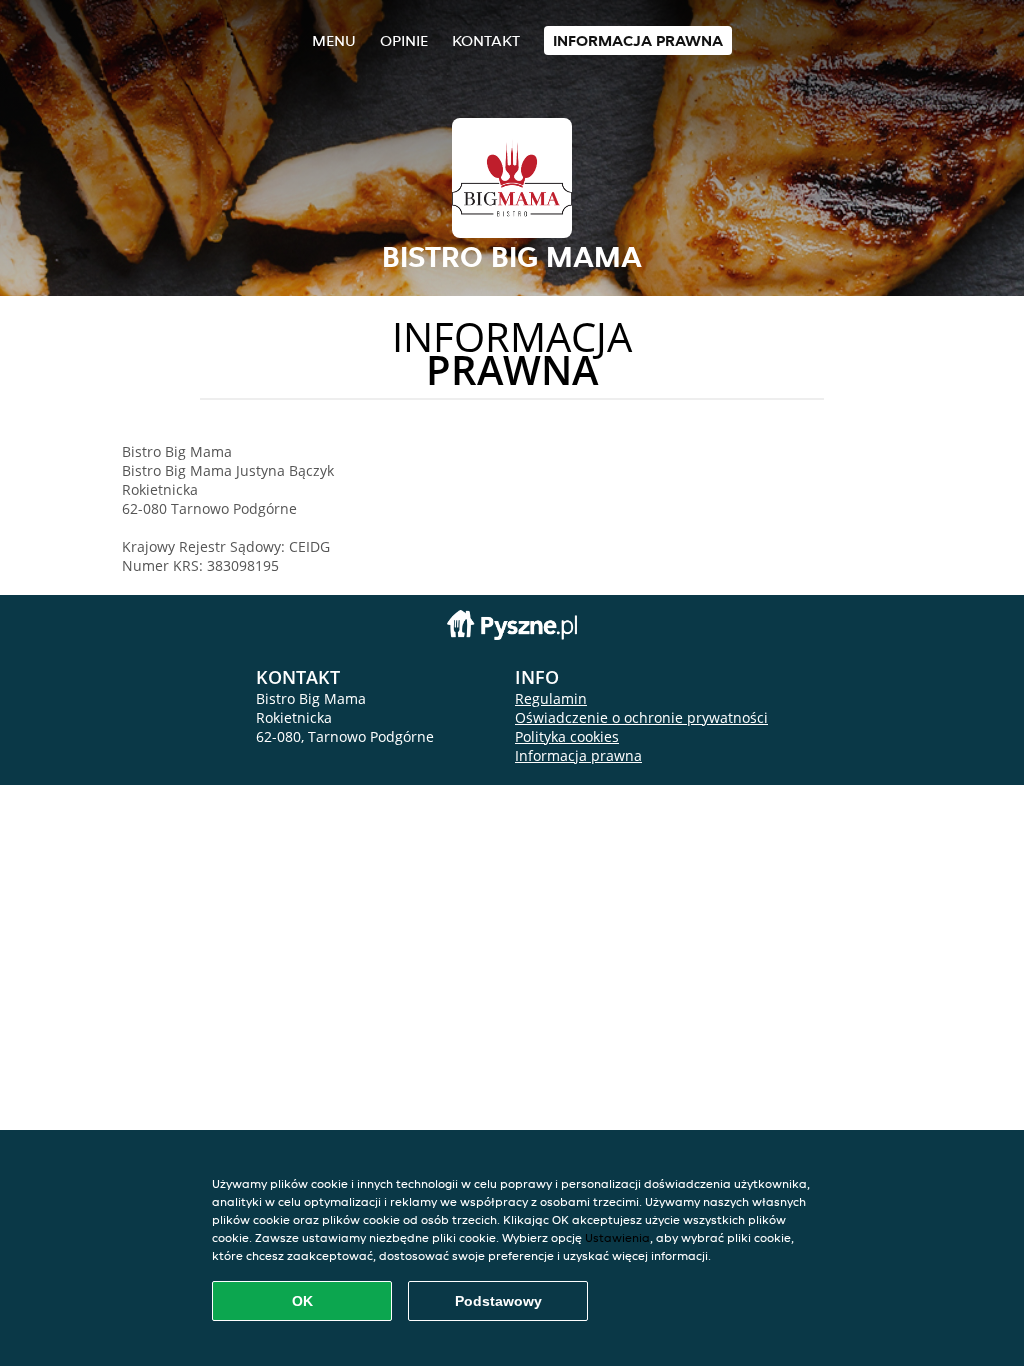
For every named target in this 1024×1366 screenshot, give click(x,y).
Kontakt (486, 40)
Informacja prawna (638, 40)
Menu (334, 40)
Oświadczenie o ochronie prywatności (641, 717)
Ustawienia (617, 1237)
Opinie (404, 40)
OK (302, 1301)
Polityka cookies (567, 736)
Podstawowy (498, 1301)
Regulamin (551, 698)
